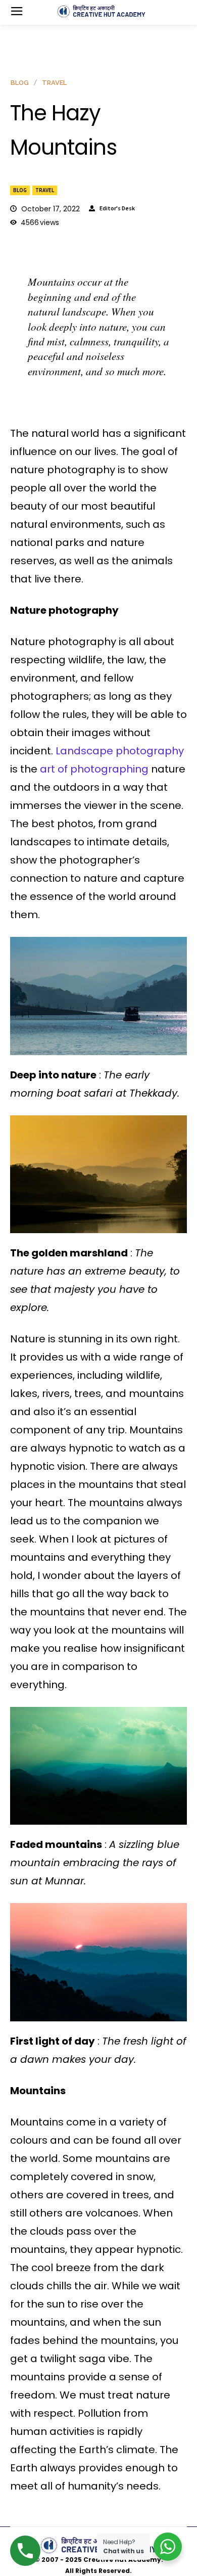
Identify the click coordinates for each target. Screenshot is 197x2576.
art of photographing (93, 769)
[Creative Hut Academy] (101, 12)
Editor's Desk (117, 208)
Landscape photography (118, 751)
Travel (45, 190)
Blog (20, 190)
